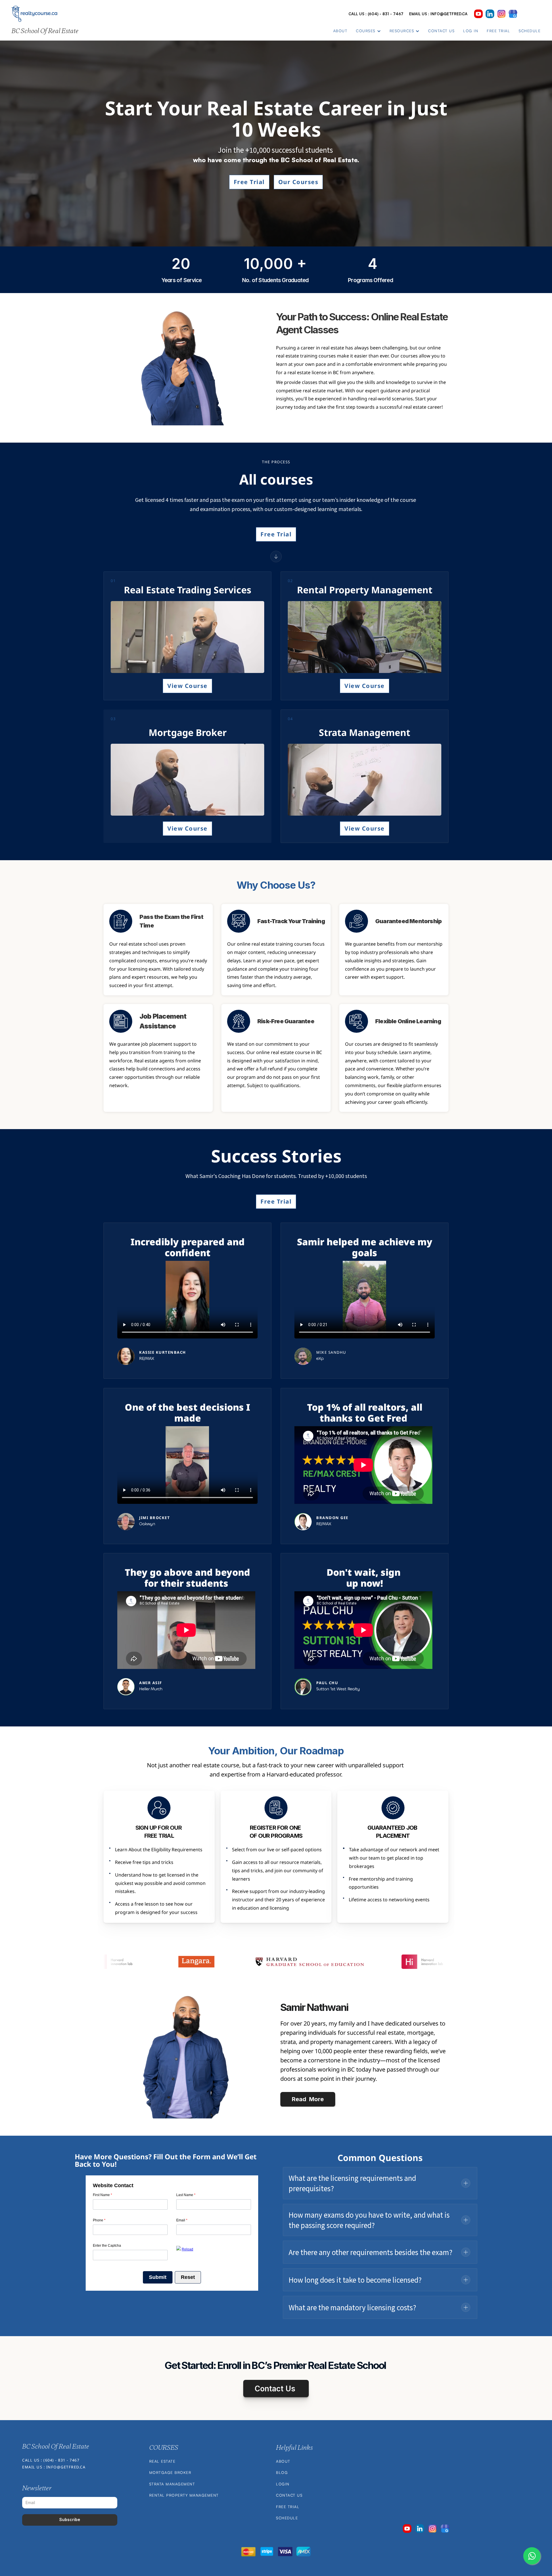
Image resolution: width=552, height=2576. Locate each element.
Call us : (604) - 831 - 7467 (376, 14)
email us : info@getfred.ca (54, 2467)
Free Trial (288, 2507)
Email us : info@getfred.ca (438, 14)
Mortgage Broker (170, 2472)
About (283, 2461)
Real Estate (162, 2461)
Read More (308, 2099)
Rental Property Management (184, 2495)
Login (283, 2484)
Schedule (287, 2518)
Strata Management (172, 2484)
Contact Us (289, 2495)
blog (282, 2472)
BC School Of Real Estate (45, 31)
